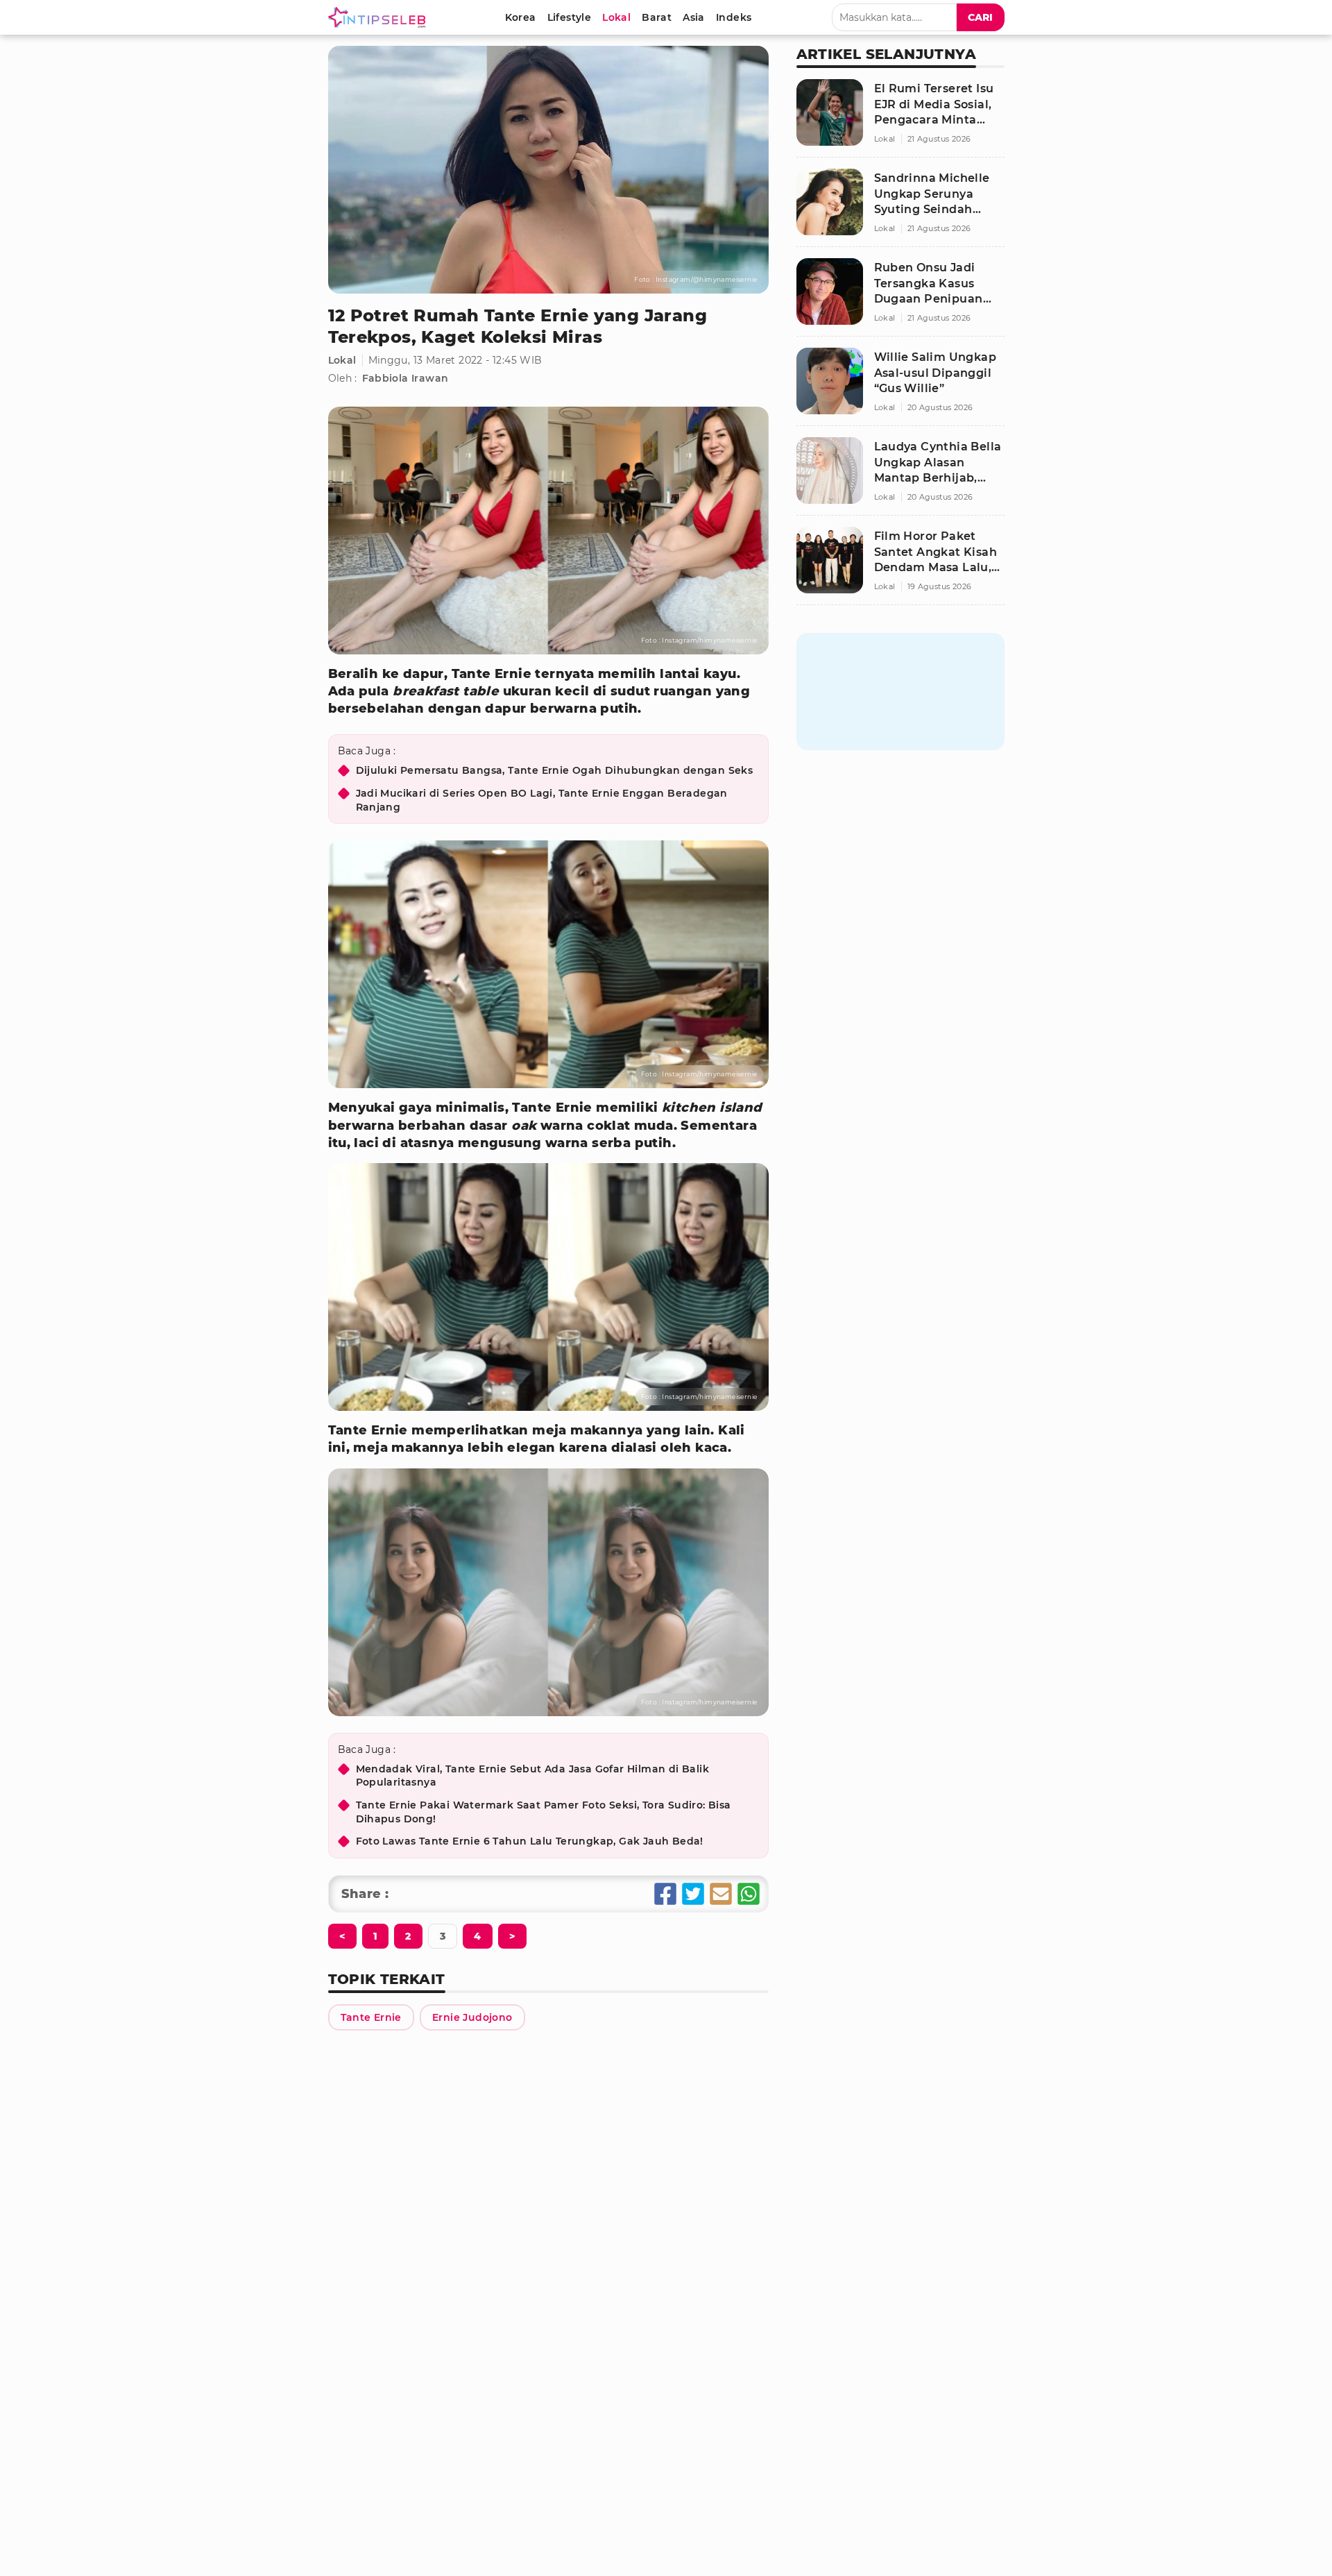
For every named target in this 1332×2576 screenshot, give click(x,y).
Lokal (342, 360)
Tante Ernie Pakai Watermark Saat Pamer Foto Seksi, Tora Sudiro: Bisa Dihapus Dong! (544, 1812)
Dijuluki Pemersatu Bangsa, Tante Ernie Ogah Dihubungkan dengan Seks (555, 770)
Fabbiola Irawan (405, 378)
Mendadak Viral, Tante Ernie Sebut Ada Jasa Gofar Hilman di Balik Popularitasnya (533, 1776)
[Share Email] (721, 1894)
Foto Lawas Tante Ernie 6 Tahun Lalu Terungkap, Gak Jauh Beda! (530, 1841)
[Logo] (379, 17)
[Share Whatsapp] (749, 1894)
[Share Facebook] (665, 1894)
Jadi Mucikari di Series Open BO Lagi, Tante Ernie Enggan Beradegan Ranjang (542, 800)
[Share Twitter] (693, 1894)
